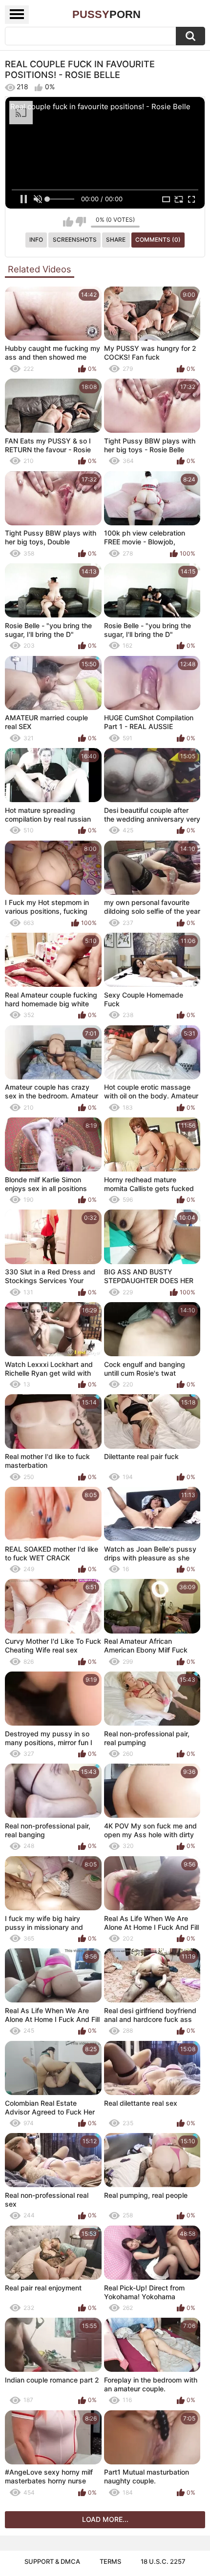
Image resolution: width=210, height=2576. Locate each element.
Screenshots (75, 240)
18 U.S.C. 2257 (163, 2561)
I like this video (68, 222)
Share (116, 240)
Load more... (105, 2519)
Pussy (106, 14)
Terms (110, 2561)
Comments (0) (158, 240)
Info (36, 240)
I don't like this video (81, 222)
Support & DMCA (52, 2561)
